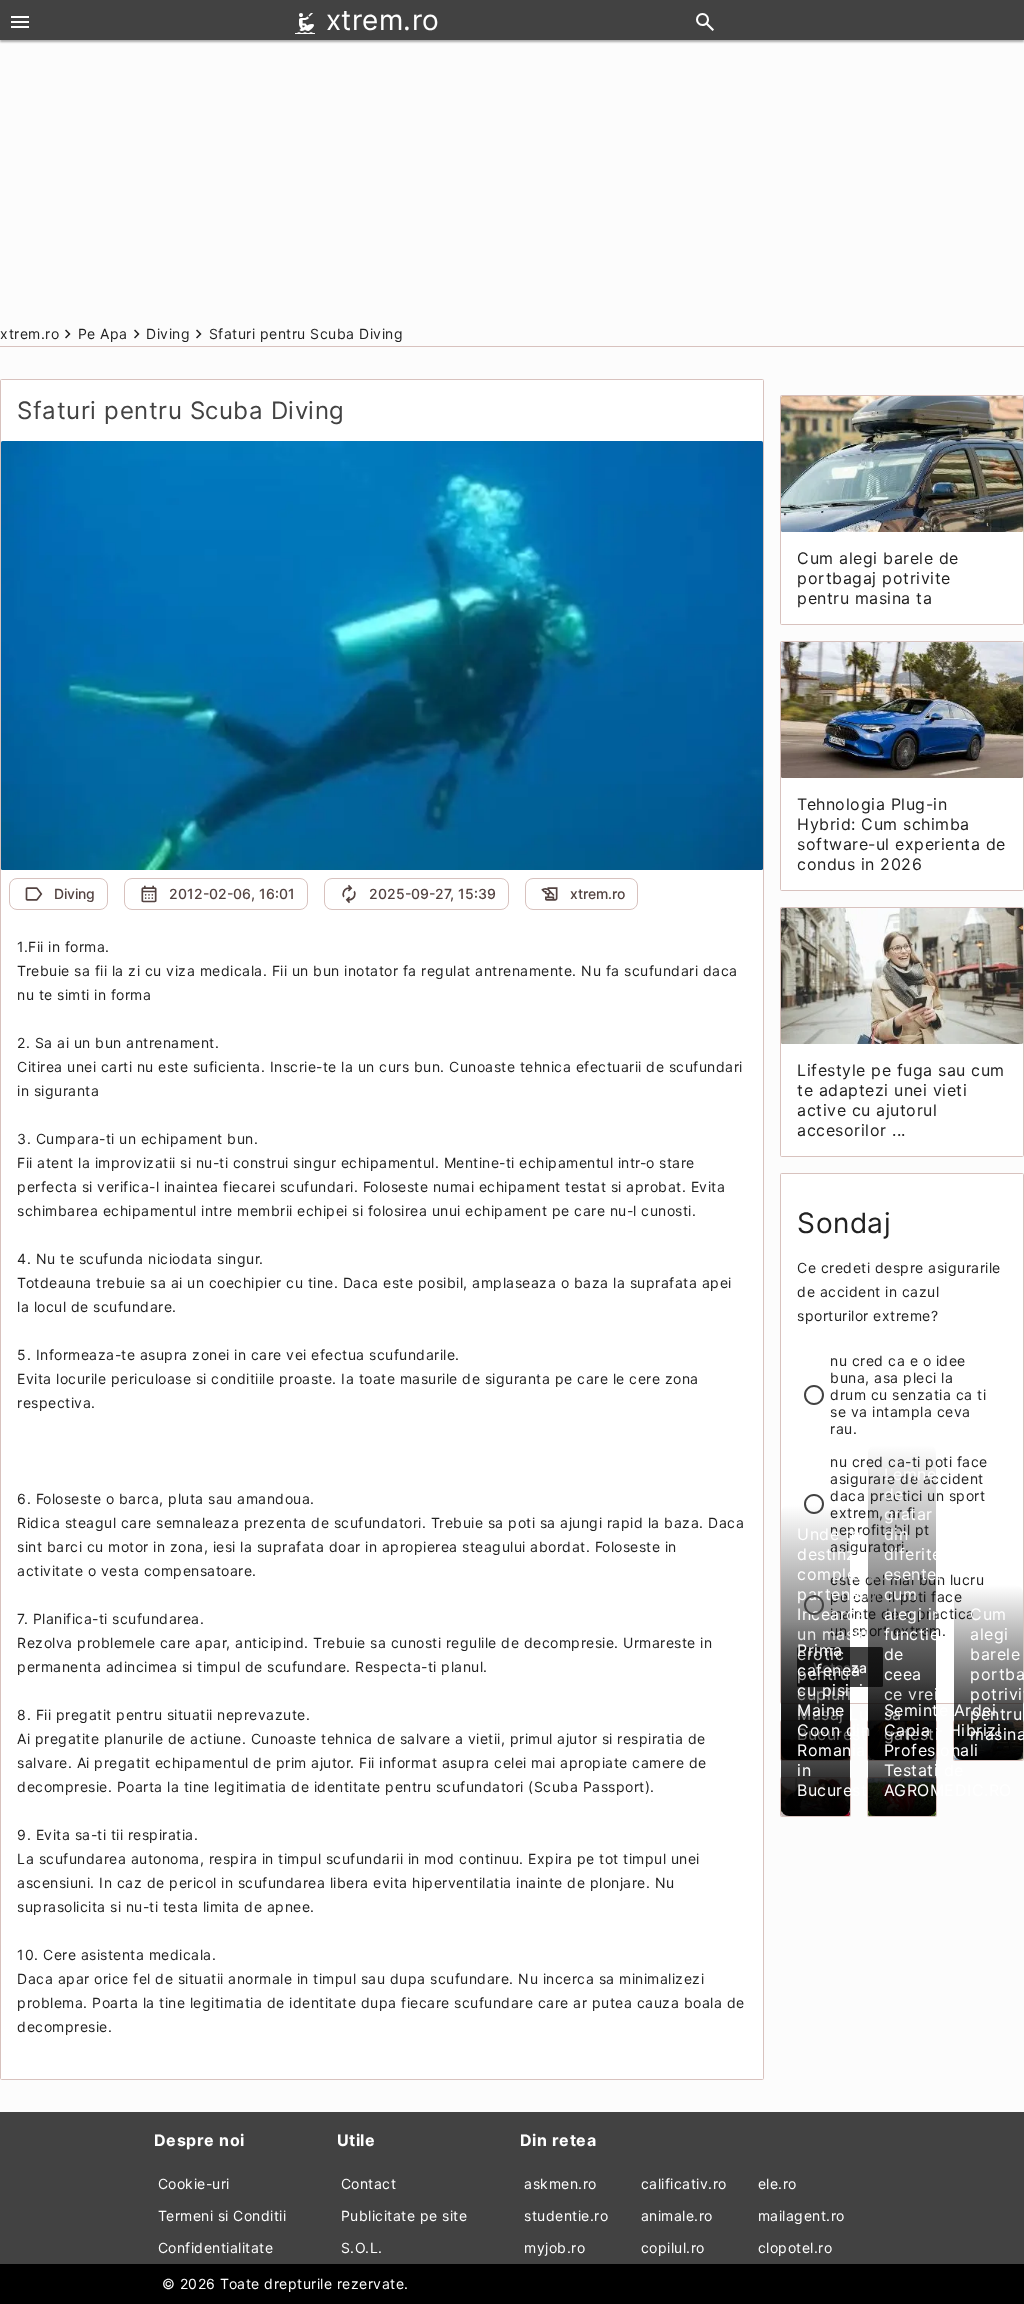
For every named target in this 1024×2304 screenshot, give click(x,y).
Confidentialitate (216, 2247)
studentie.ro (566, 2215)
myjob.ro (554, 2247)
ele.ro (777, 2183)
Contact (369, 2183)
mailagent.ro (801, 2215)
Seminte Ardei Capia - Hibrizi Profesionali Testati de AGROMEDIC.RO (948, 1750)
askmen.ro (560, 2183)
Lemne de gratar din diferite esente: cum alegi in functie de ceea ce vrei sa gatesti (913, 1604)
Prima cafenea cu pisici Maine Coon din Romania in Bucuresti (834, 1720)
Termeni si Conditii (222, 2215)
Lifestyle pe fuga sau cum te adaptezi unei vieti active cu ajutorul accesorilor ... (901, 1100)
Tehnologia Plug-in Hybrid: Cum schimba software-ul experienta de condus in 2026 (901, 834)
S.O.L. (362, 2247)
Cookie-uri (194, 2183)
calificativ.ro (684, 2183)
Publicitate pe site (404, 2215)
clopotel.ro (795, 2247)
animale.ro (677, 2215)
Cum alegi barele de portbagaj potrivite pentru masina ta (878, 578)
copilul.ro (673, 2247)
